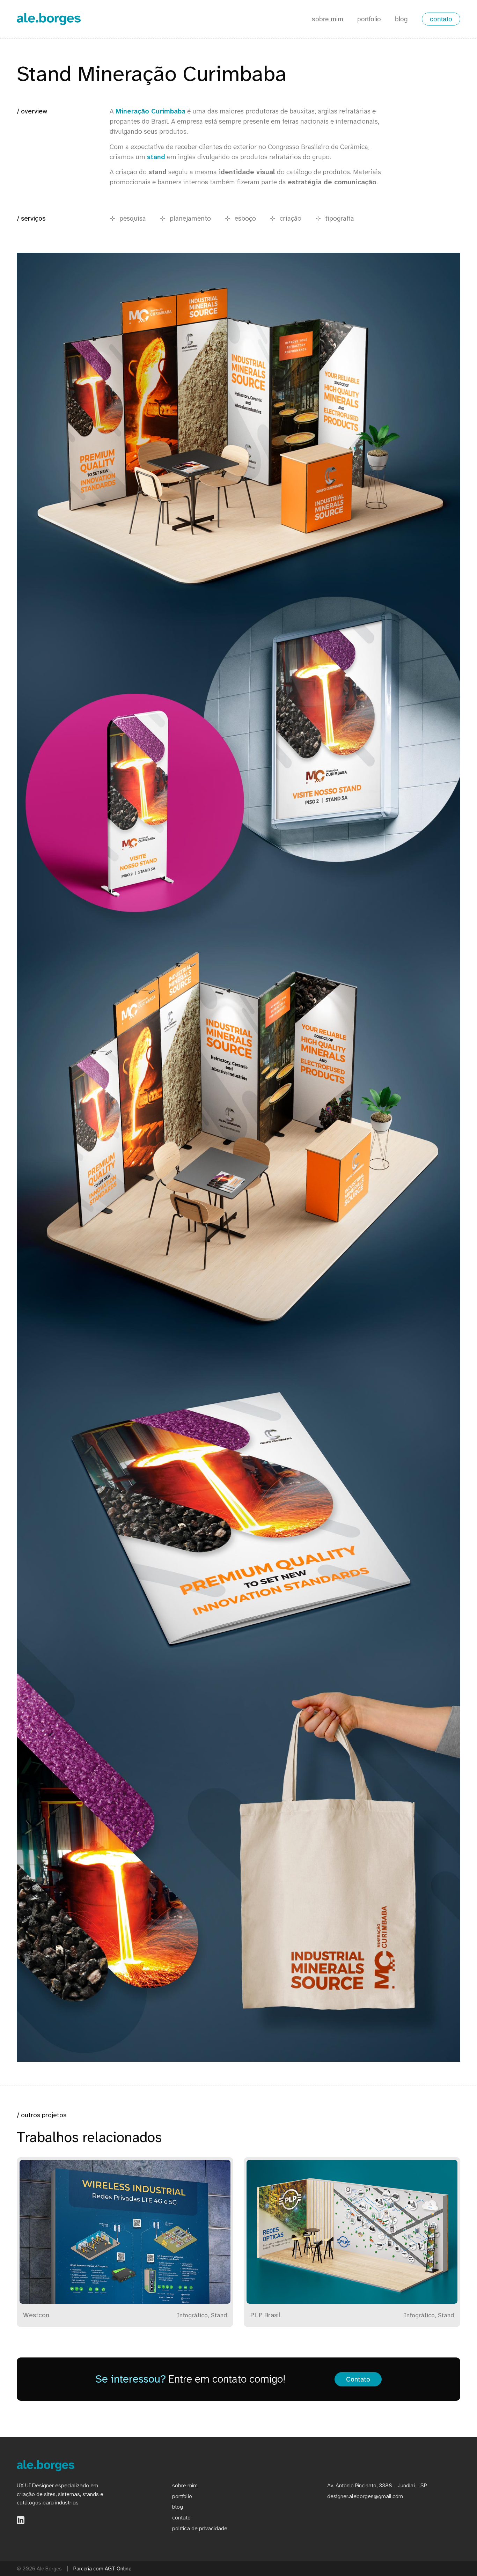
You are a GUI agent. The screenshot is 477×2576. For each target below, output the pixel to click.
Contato (358, 2379)
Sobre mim (185, 2485)
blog (401, 19)
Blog (178, 2507)
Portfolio (182, 2496)
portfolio (369, 19)
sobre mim (328, 19)
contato (441, 19)
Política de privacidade (200, 2528)
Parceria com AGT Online (102, 2569)
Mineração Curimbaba (151, 111)
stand (156, 157)
